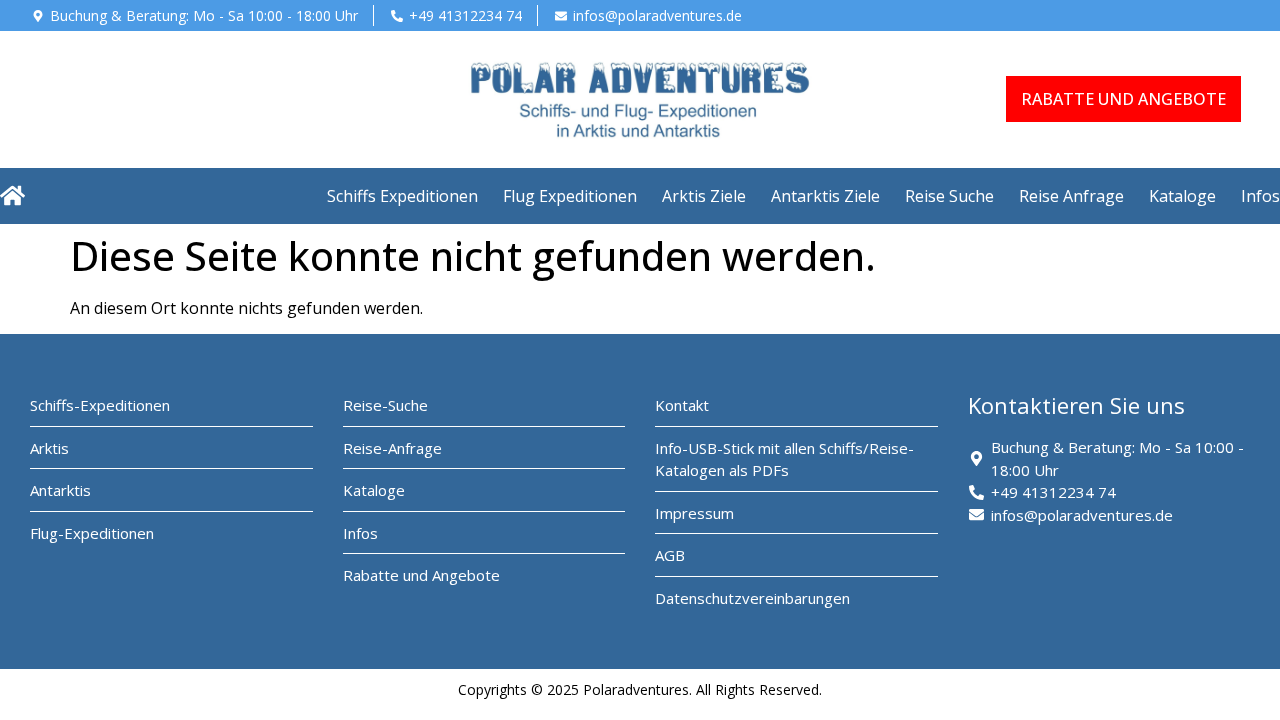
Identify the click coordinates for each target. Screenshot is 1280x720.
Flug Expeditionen (570, 196)
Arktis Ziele (704, 196)
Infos (1260, 196)
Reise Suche (949, 196)
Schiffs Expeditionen (402, 196)
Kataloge (1182, 196)
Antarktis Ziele (825, 196)
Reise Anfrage (1071, 196)
